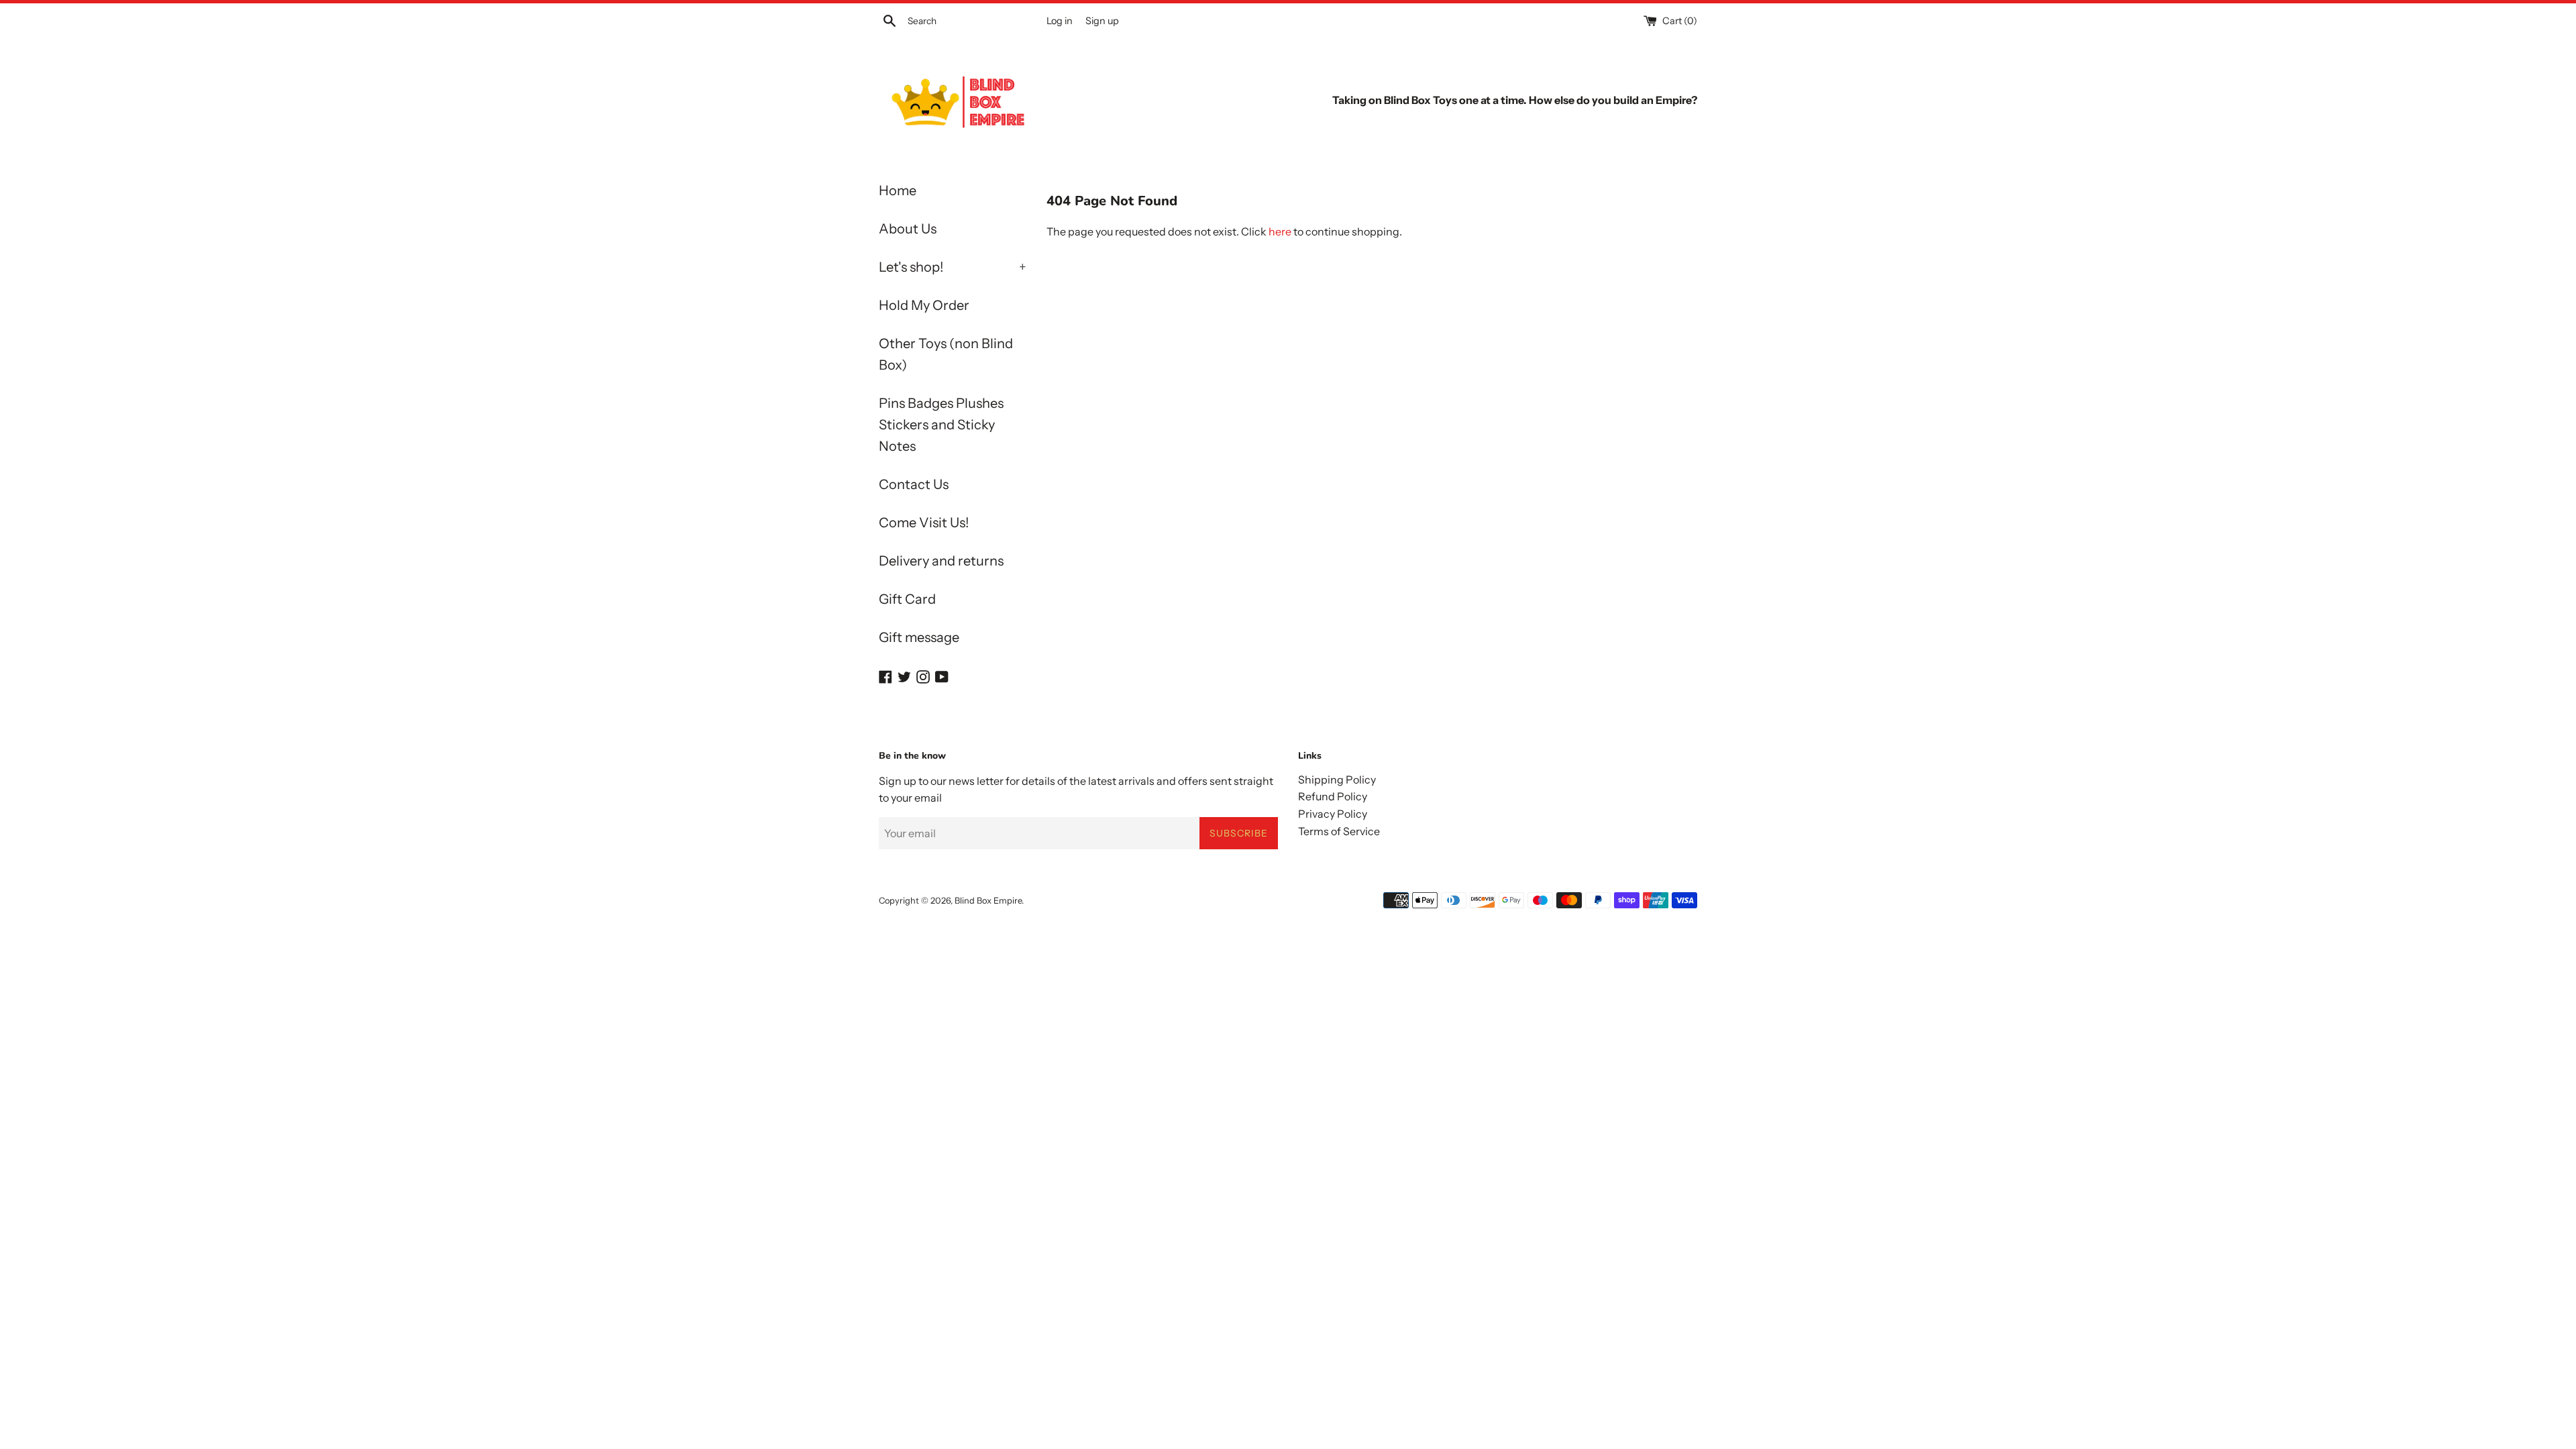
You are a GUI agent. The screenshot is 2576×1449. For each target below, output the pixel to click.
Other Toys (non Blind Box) (946, 354)
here (1280, 231)
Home (898, 191)
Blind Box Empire (988, 901)
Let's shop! (953, 267)
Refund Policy (1333, 796)
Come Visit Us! (924, 523)
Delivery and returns (941, 561)
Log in (1060, 21)
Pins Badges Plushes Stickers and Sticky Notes (941, 425)
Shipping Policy (1337, 780)
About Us (908, 229)
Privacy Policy (1333, 814)
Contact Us (914, 484)
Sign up (1102, 21)
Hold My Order (924, 305)
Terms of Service (1339, 831)
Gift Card (907, 599)
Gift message (919, 637)
